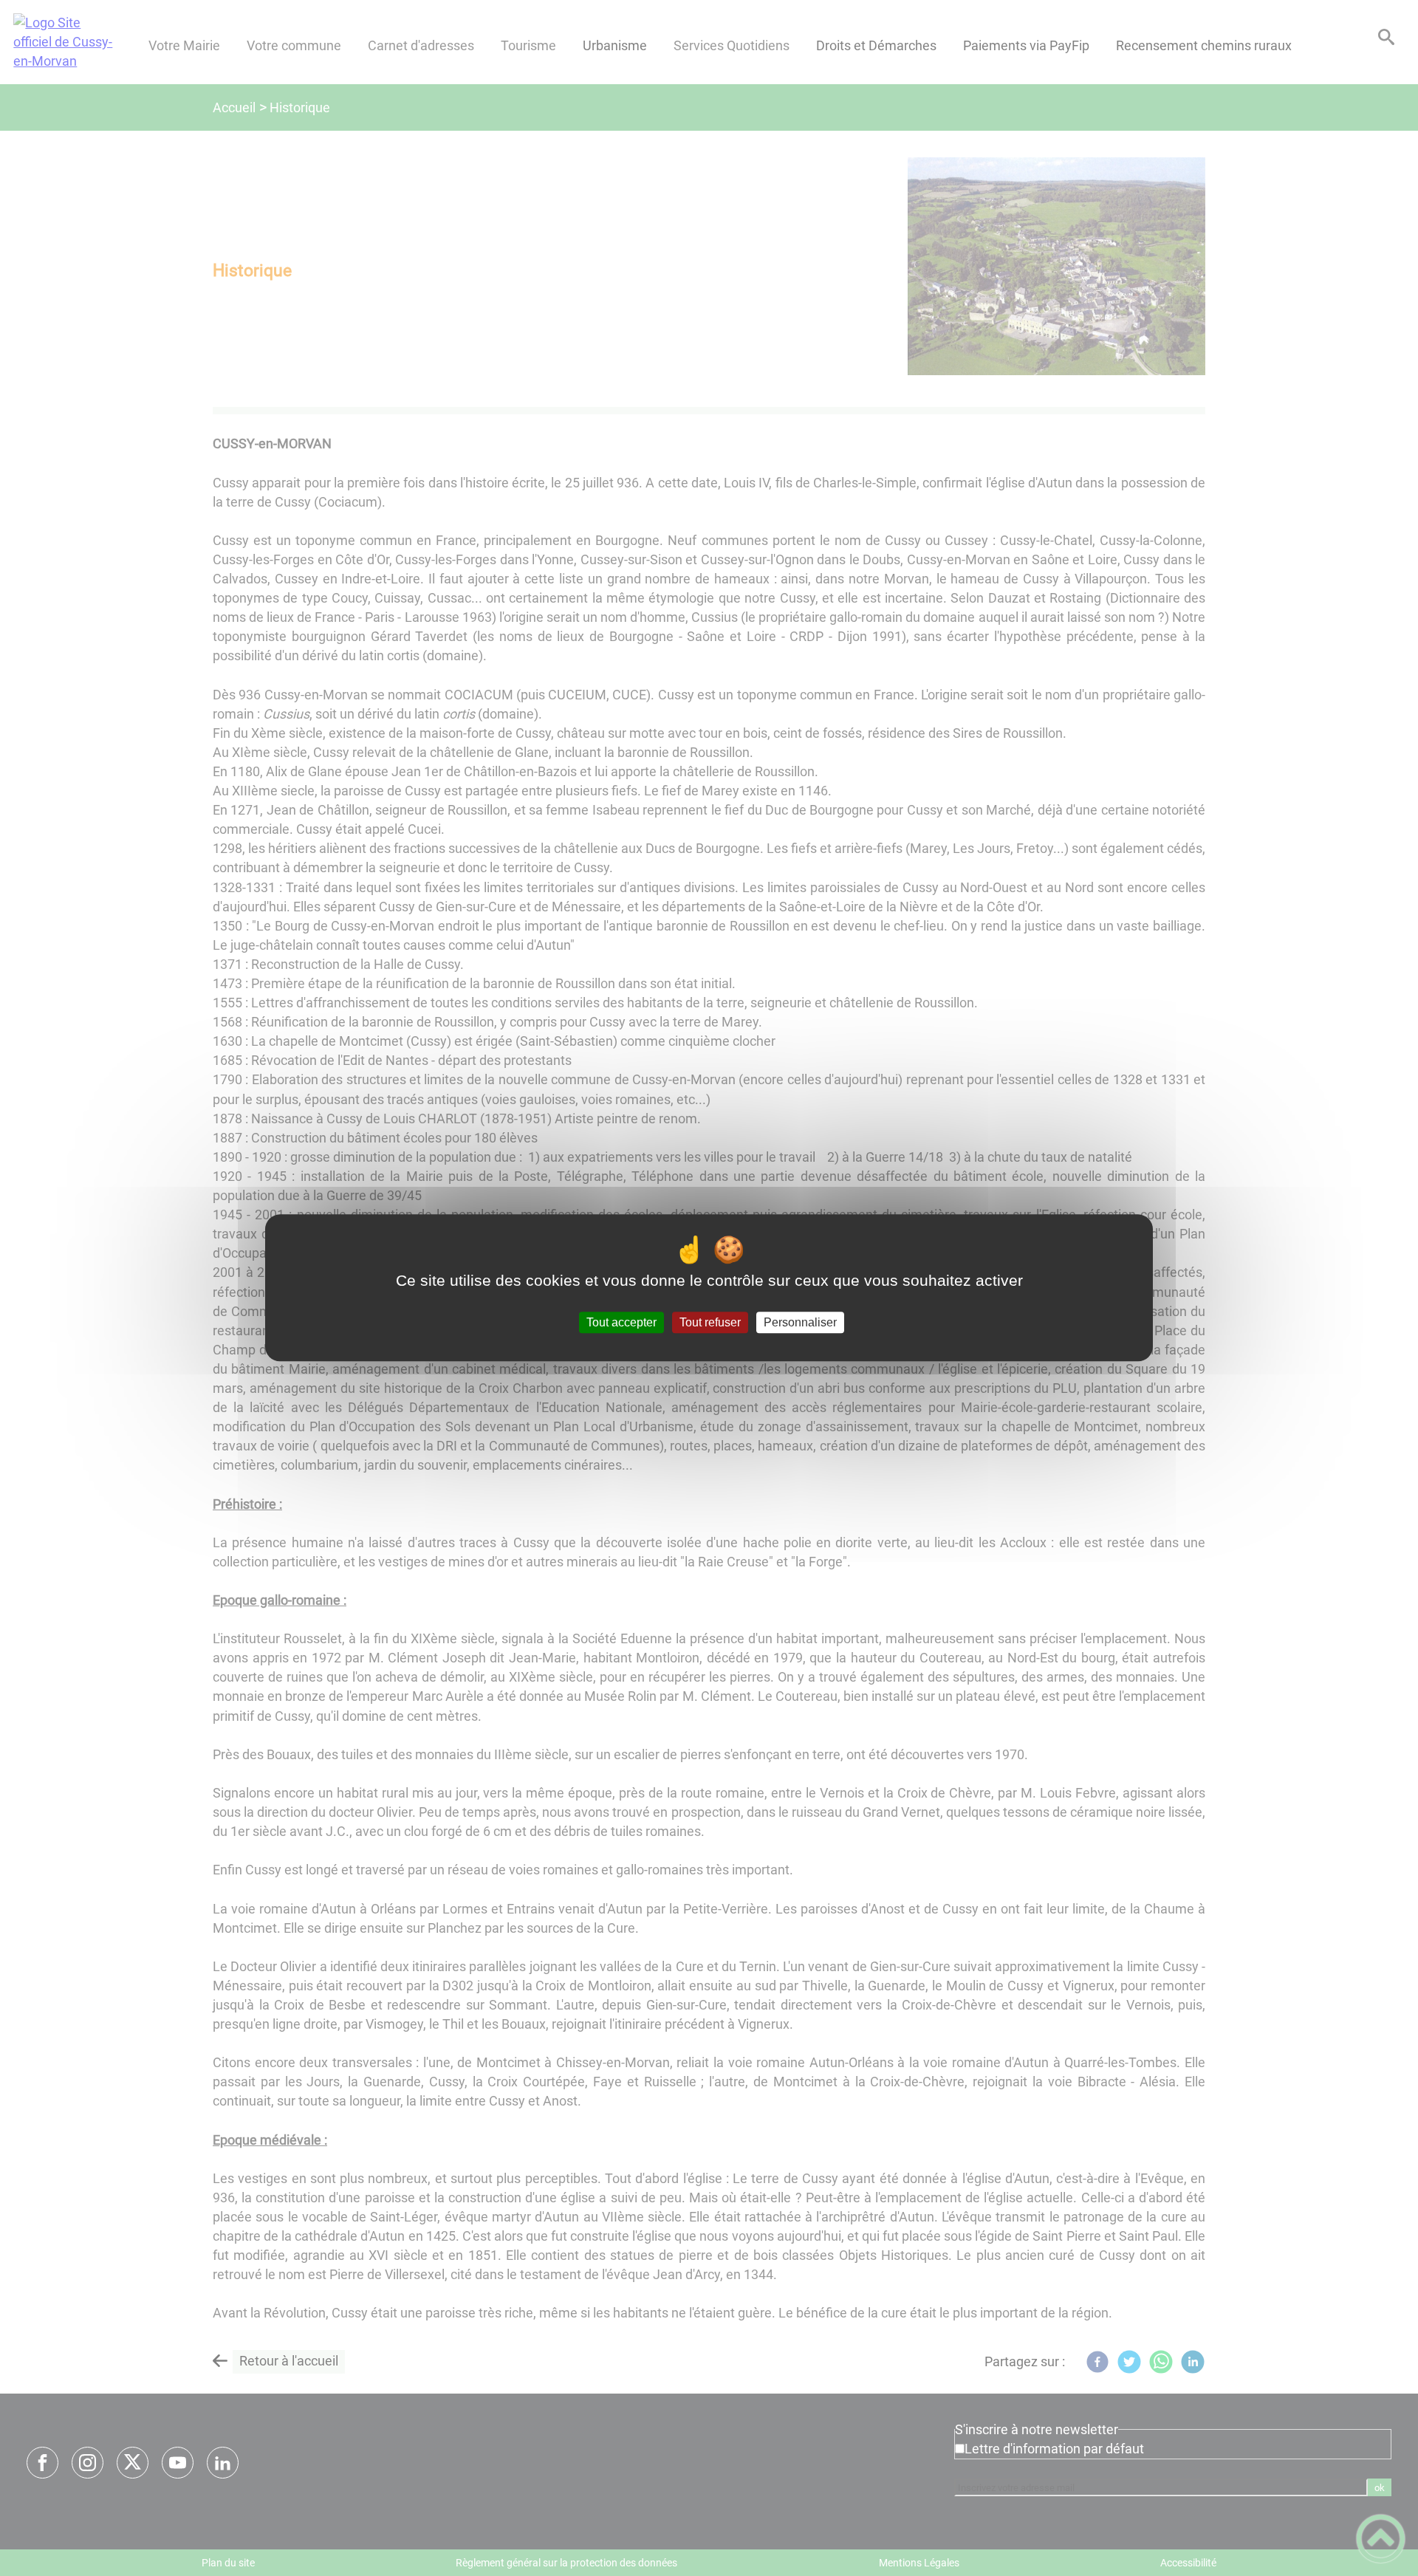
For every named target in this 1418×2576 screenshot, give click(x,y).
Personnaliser (800, 1322)
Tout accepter (621, 1322)
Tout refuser (710, 1322)
